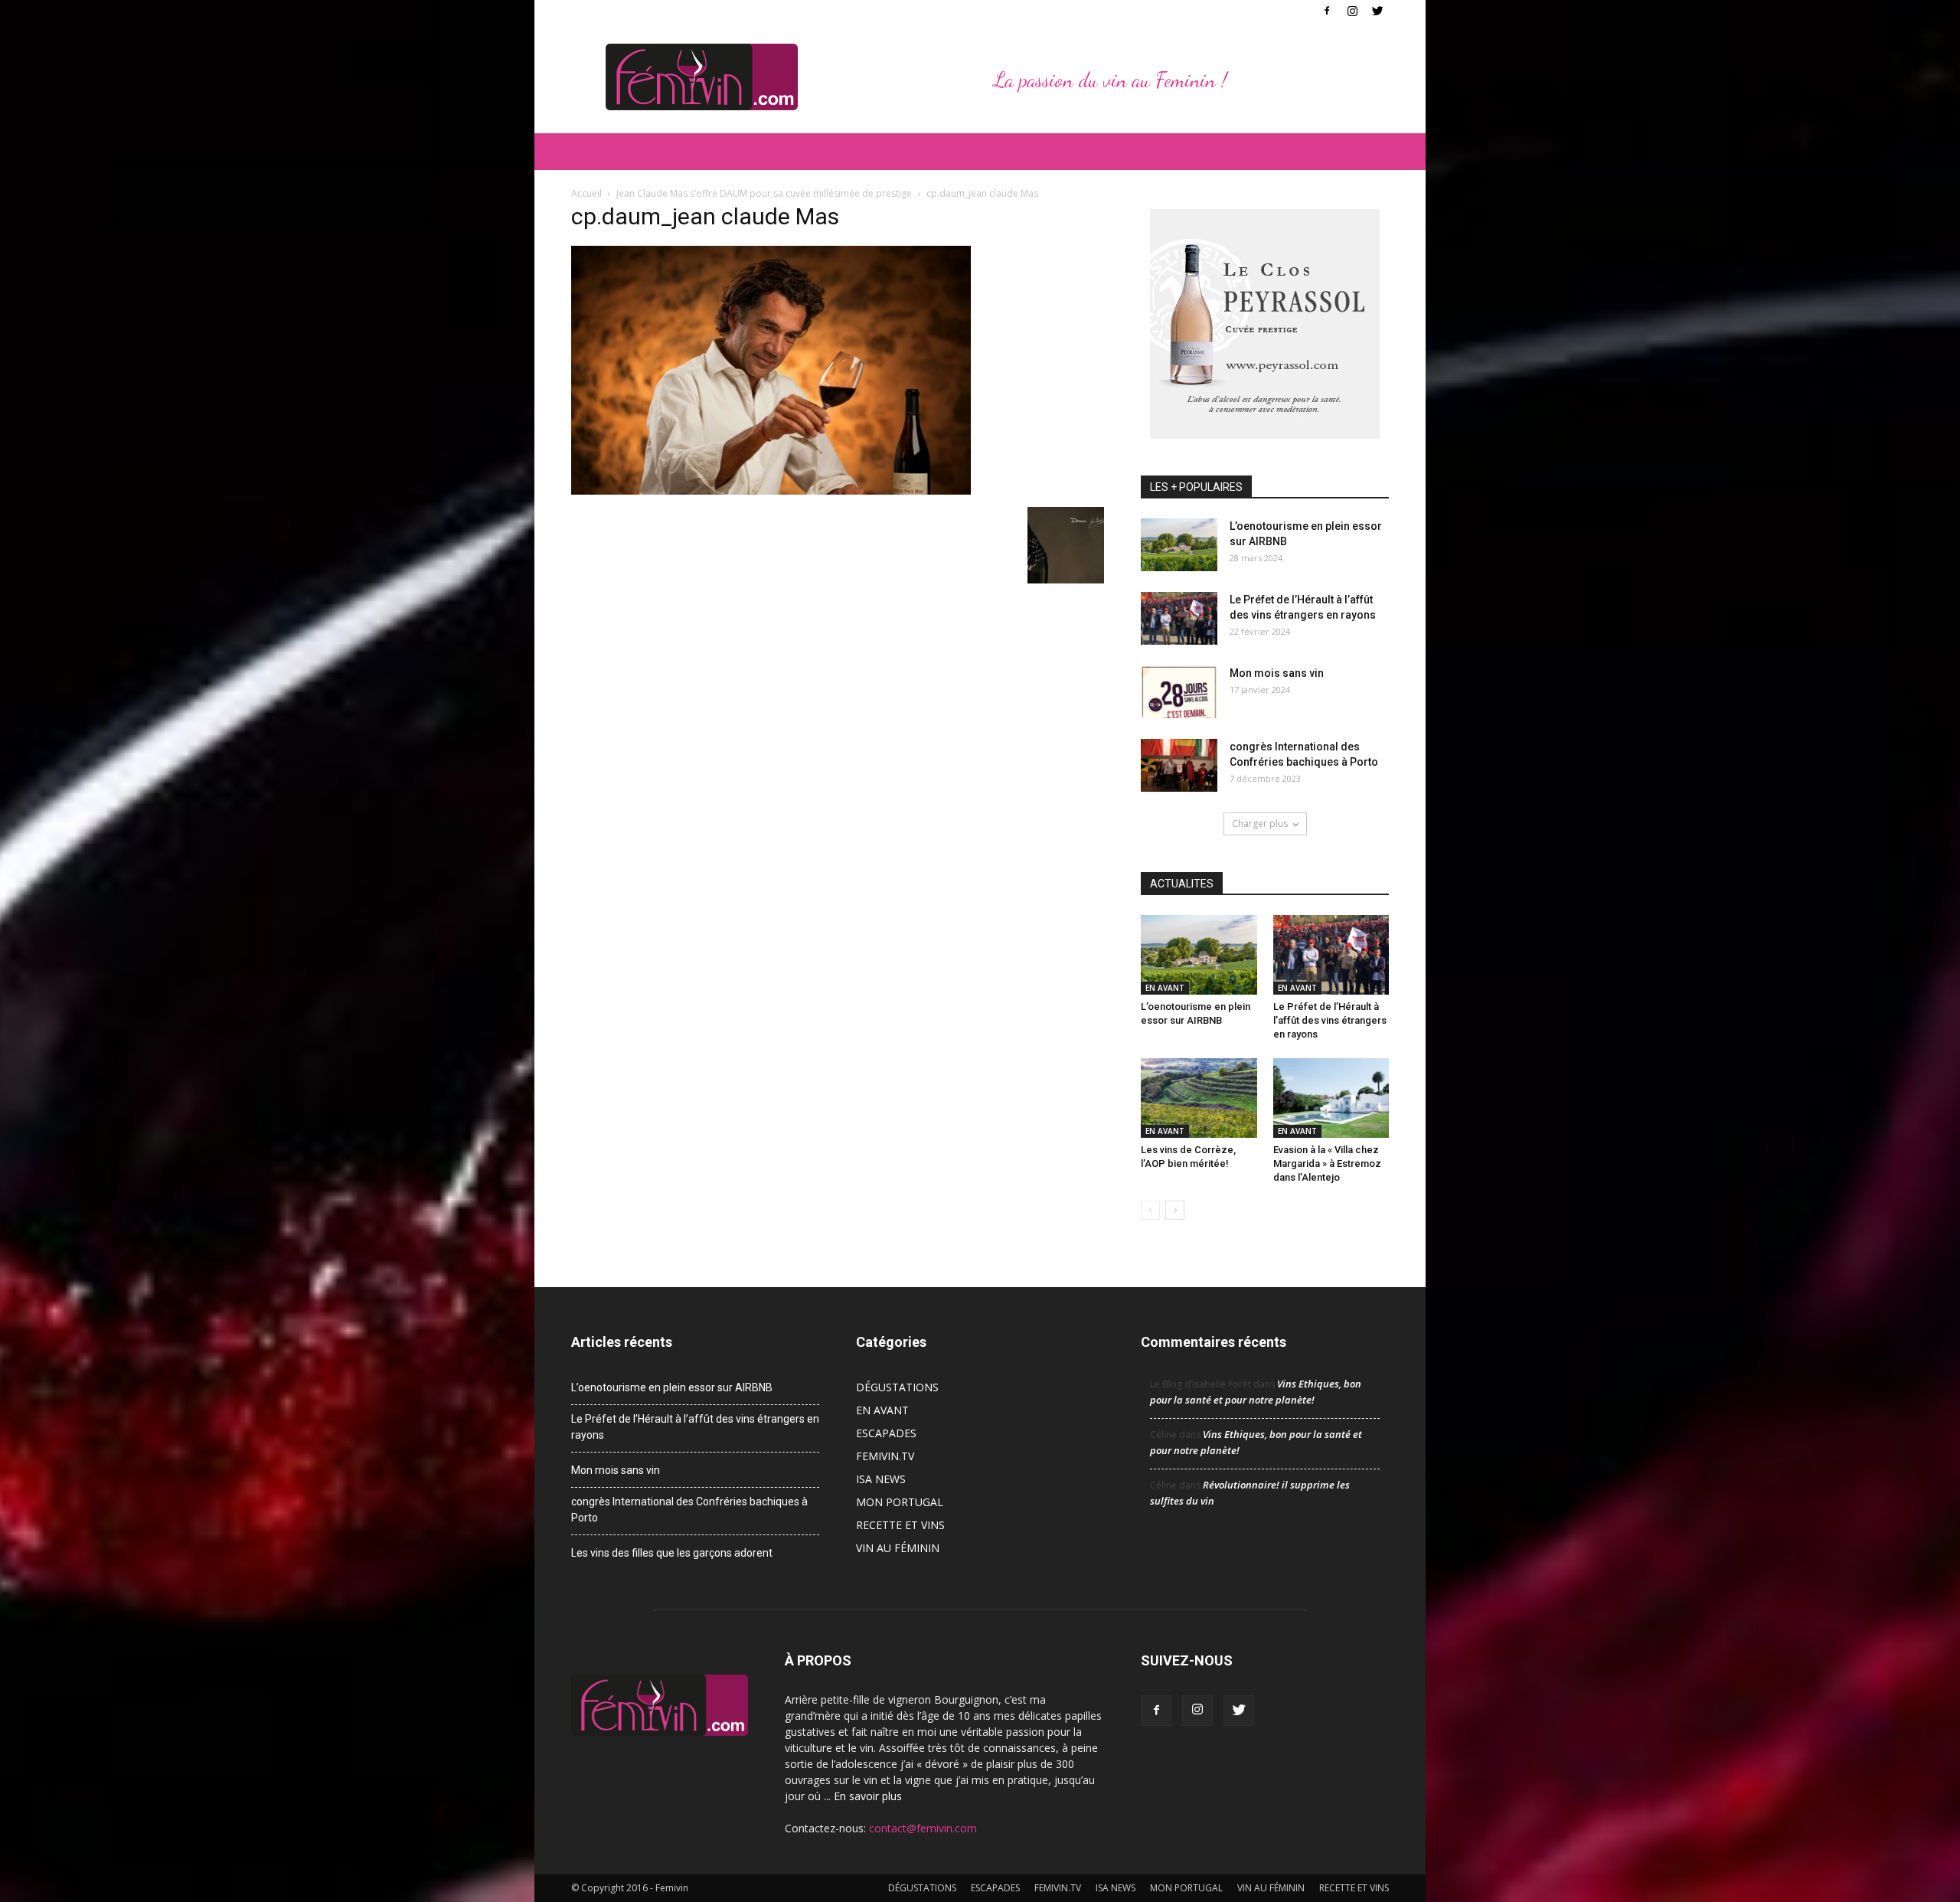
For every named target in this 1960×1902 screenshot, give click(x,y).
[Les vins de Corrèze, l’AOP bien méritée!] (1199, 1098)
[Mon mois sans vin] (1179, 692)
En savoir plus (868, 1796)
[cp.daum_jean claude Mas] (771, 491)
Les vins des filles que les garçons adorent (672, 1553)
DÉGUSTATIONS (897, 1387)
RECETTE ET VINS (900, 1525)
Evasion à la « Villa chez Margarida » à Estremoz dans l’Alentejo (1327, 1163)
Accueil (586, 193)
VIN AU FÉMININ (898, 1548)
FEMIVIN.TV (885, 1456)
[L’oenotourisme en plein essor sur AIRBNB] (1179, 545)
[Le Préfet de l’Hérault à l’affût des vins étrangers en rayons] (1179, 618)
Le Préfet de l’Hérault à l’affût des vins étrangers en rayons (1330, 1020)
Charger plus (1260, 824)
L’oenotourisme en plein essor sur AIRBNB (672, 1387)
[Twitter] (1377, 11)
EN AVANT (1165, 988)
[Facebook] (1327, 11)
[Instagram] (1352, 11)
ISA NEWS (881, 1479)
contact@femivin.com (923, 1828)
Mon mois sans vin (1277, 673)
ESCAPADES (886, 1433)
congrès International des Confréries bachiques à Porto (689, 1510)
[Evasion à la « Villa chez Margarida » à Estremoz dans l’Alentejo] (1331, 1098)
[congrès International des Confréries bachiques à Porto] (1179, 765)
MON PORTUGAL (900, 1502)
